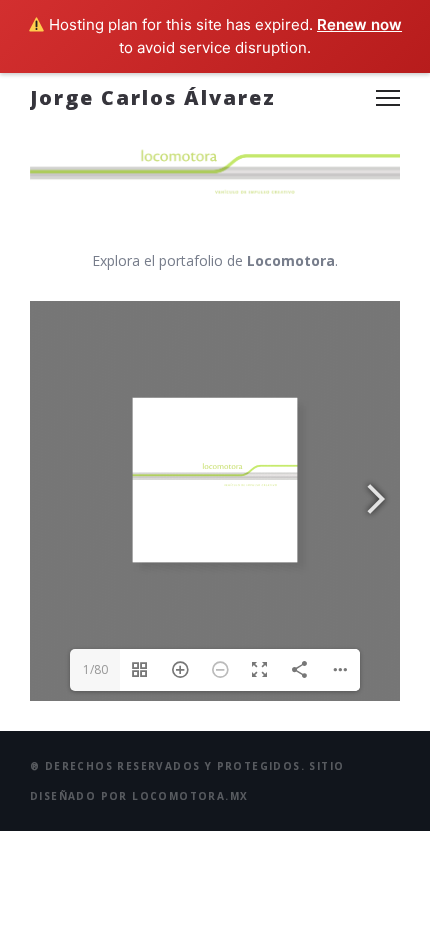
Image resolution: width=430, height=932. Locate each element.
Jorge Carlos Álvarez (153, 97)
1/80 (95, 669)
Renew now (359, 24)
